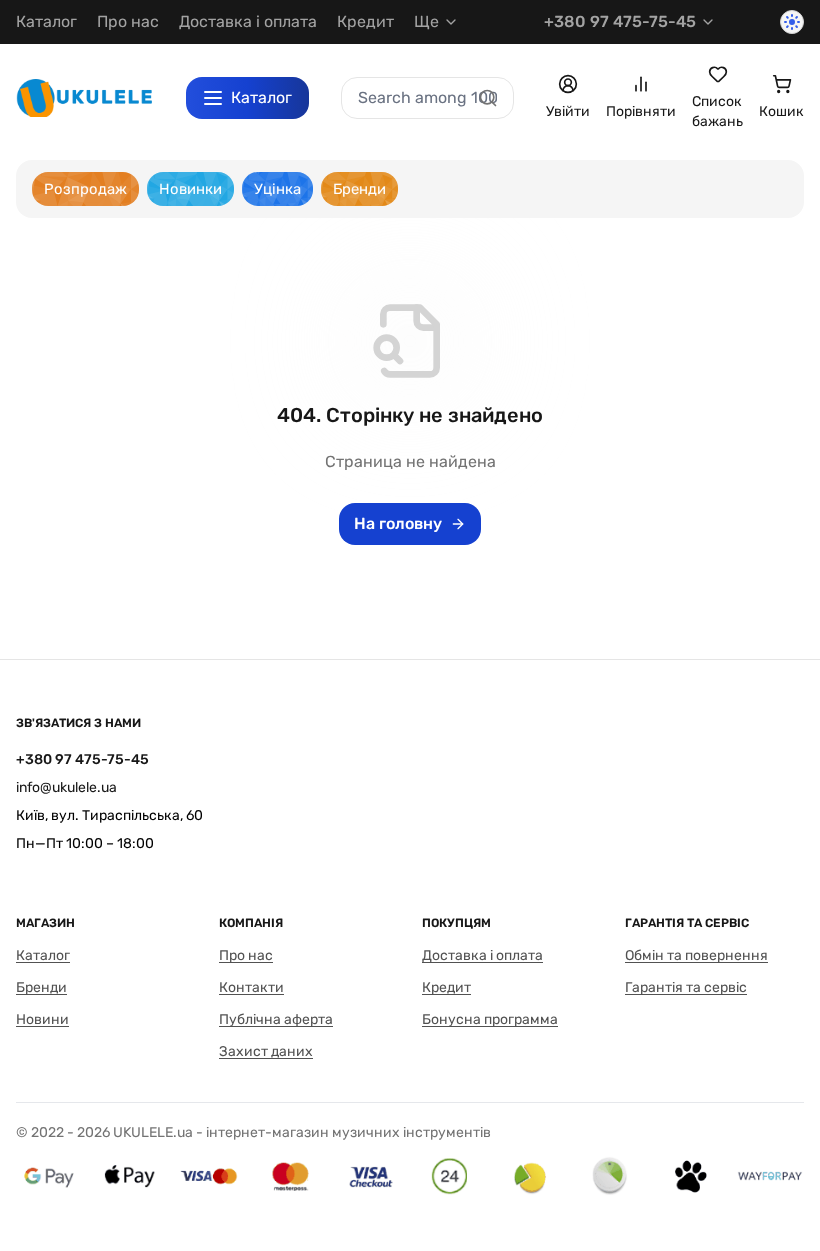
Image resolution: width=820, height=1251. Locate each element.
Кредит (365, 21)
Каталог (46, 21)
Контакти (251, 987)
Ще (426, 21)
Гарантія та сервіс (686, 987)
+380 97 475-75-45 (620, 21)
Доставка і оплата (248, 21)
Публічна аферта (276, 1019)
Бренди (41, 987)
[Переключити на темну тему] (792, 22)
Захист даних (266, 1051)
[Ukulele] (85, 98)
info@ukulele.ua (66, 787)
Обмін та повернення (696, 955)
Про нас (128, 21)
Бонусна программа (490, 1019)
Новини (42, 1019)
